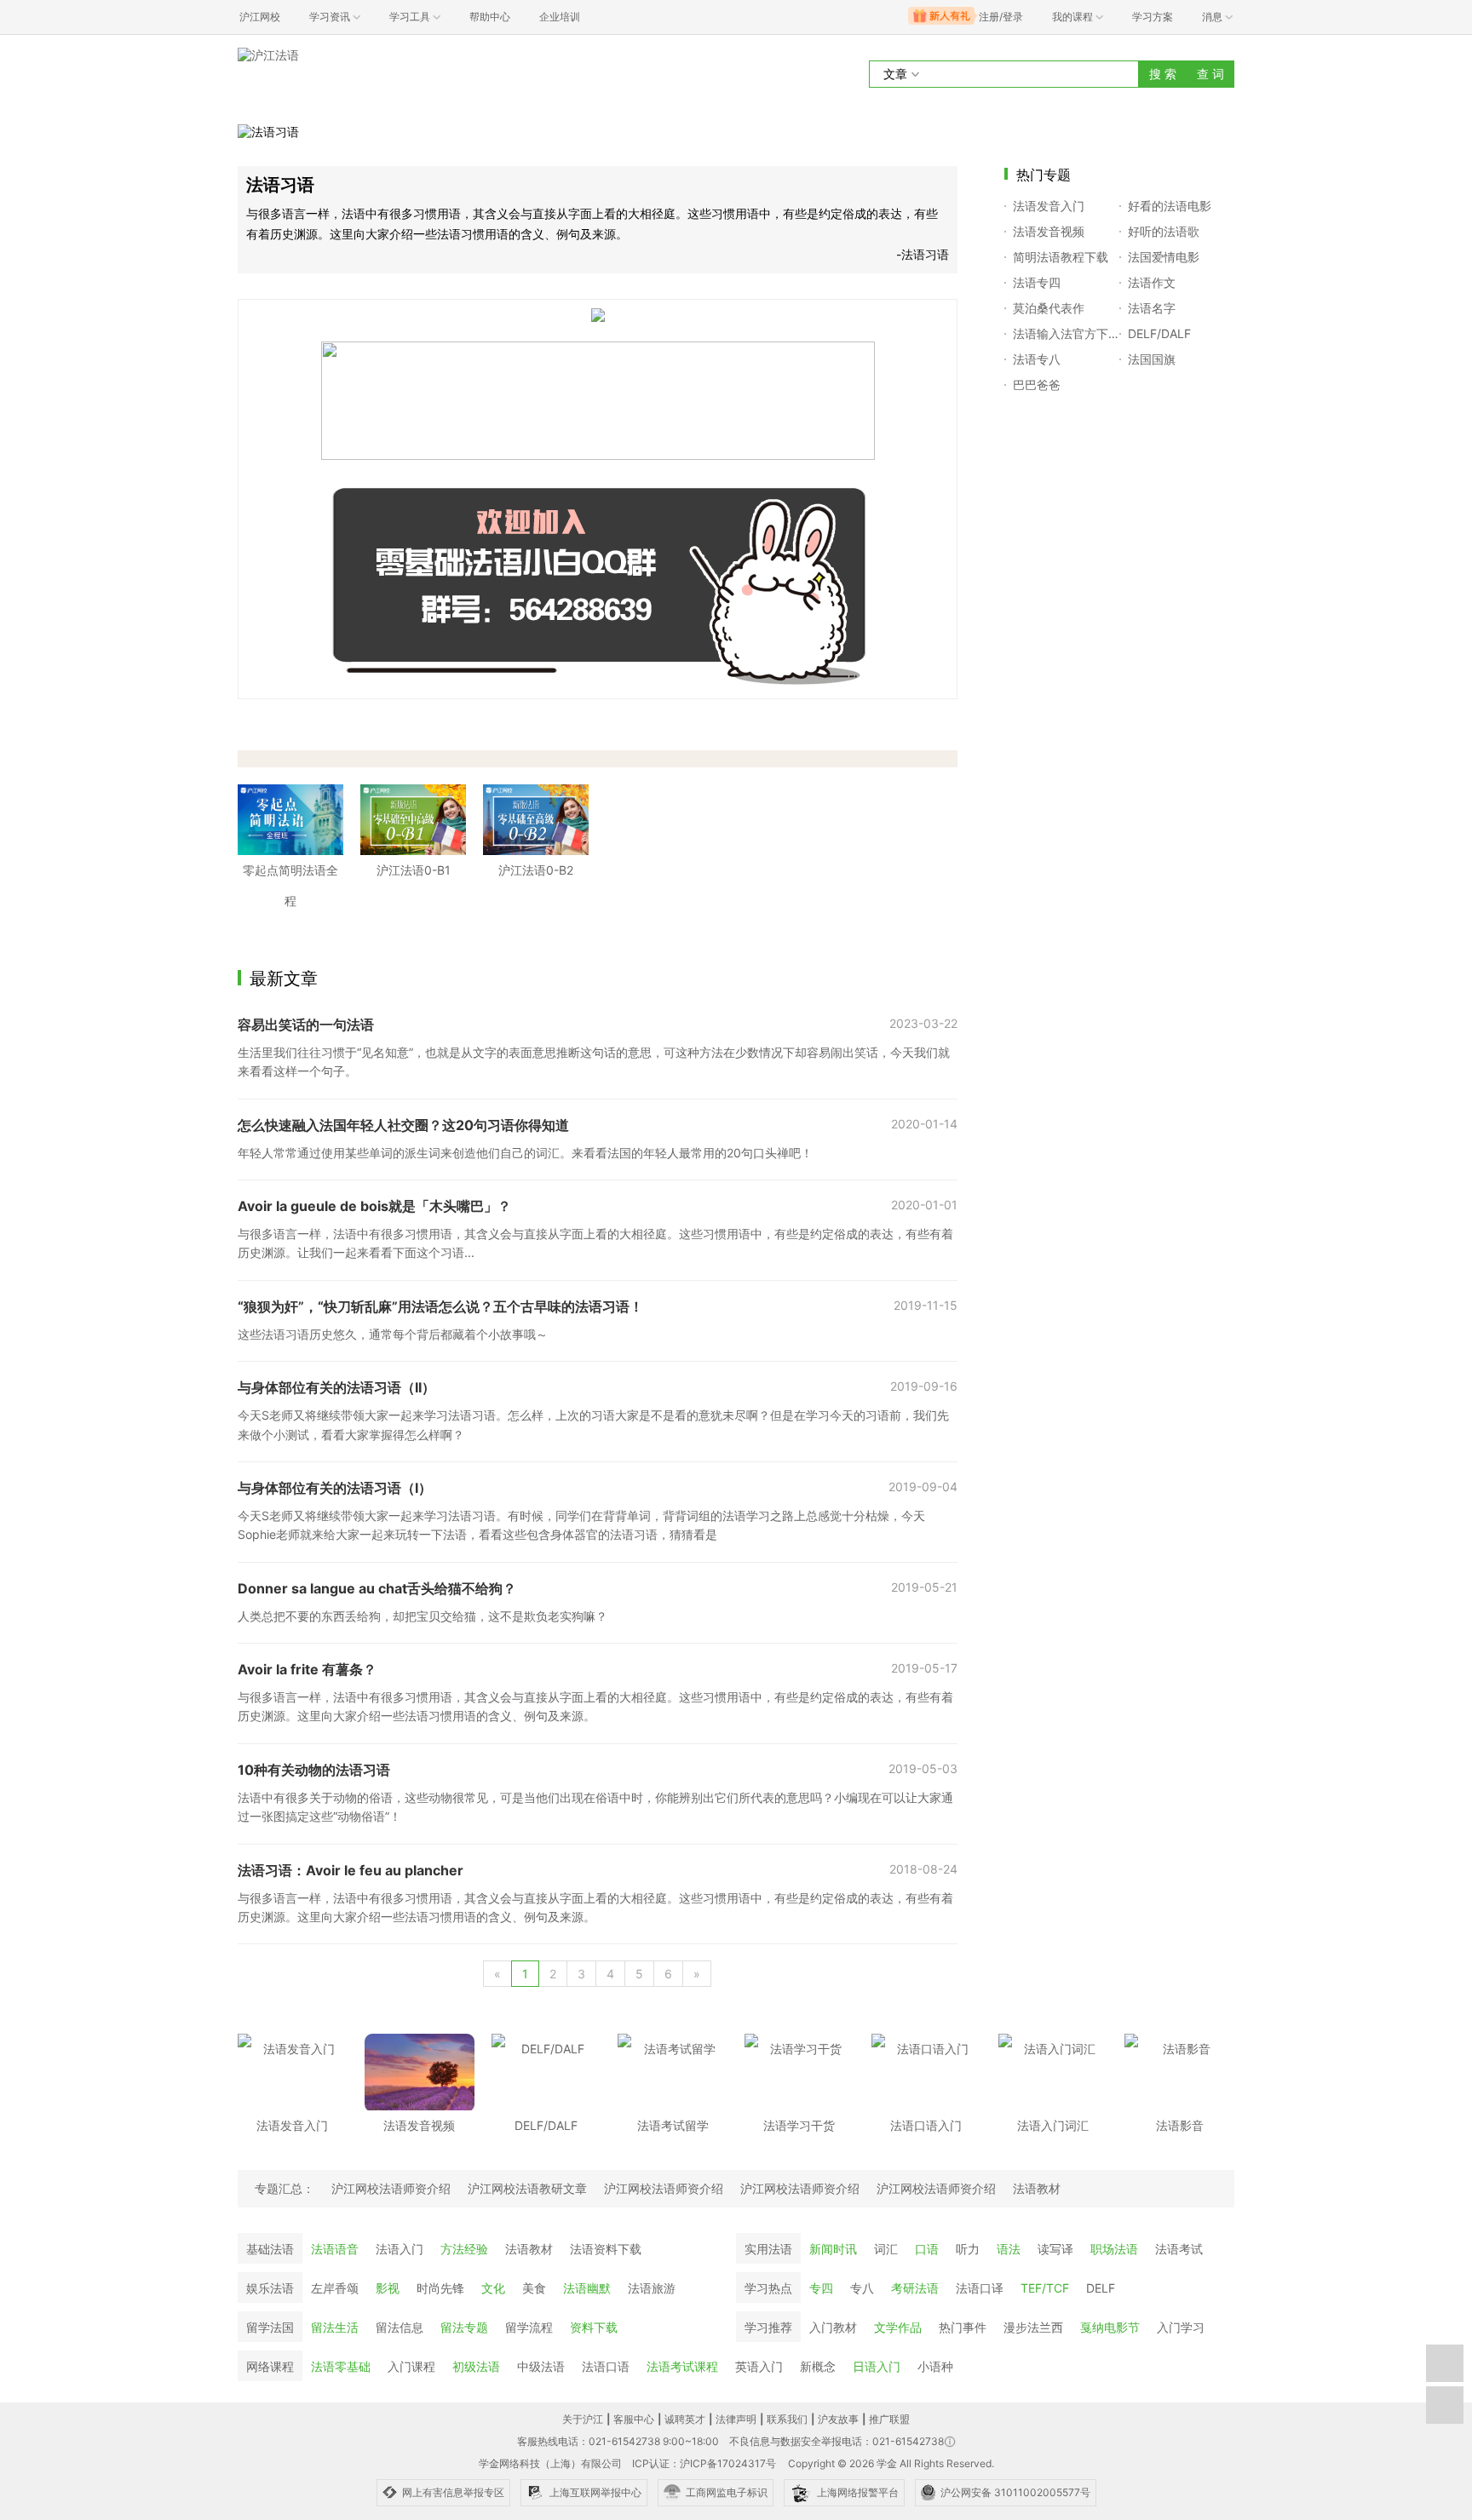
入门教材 (833, 2327)
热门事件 (963, 2327)
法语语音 (335, 2249)
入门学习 (1181, 2327)
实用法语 (768, 2249)
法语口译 (980, 2288)
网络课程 (270, 2366)
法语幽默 (587, 2288)
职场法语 (1114, 2249)
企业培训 (560, 17)
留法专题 (464, 2327)
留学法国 (270, 2327)
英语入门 (759, 2366)
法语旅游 (652, 2288)
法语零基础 (341, 2366)
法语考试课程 (682, 2366)
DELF (1101, 2288)
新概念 (818, 2366)
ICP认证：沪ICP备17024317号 (704, 2463)
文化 (493, 2288)
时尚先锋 (440, 2288)
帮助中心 (490, 17)
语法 (1009, 2249)
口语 (927, 2249)
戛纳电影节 (1110, 2327)
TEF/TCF (1045, 2288)
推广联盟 (889, 2419)
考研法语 (915, 2288)
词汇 (886, 2249)
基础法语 (270, 2249)
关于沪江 (583, 2419)
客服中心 (634, 2419)
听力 (968, 2249)
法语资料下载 (606, 2249)
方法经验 (464, 2249)
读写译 (1055, 2249)
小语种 (935, 2366)
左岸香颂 (335, 2288)
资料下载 (594, 2327)
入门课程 (411, 2366)
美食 (534, 2288)
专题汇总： (285, 2188)
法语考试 (1179, 2249)
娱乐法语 (270, 2288)
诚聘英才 (685, 2419)
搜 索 (1163, 74)
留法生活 (335, 2327)
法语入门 (400, 2249)
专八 (862, 2288)
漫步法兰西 (1033, 2327)
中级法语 (541, 2366)
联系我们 (787, 2419)
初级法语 (476, 2366)
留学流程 (529, 2327)
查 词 (1210, 74)
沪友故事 (838, 2419)
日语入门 (877, 2366)
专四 (821, 2288)
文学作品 (898, 2327)
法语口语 (606, 2366)
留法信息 (400, 2327)
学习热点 (768, 2288)
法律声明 (736, 2419)
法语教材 (529, 2249)
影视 (388, 2288)
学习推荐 (768, 2327)
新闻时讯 (833, 2249)
